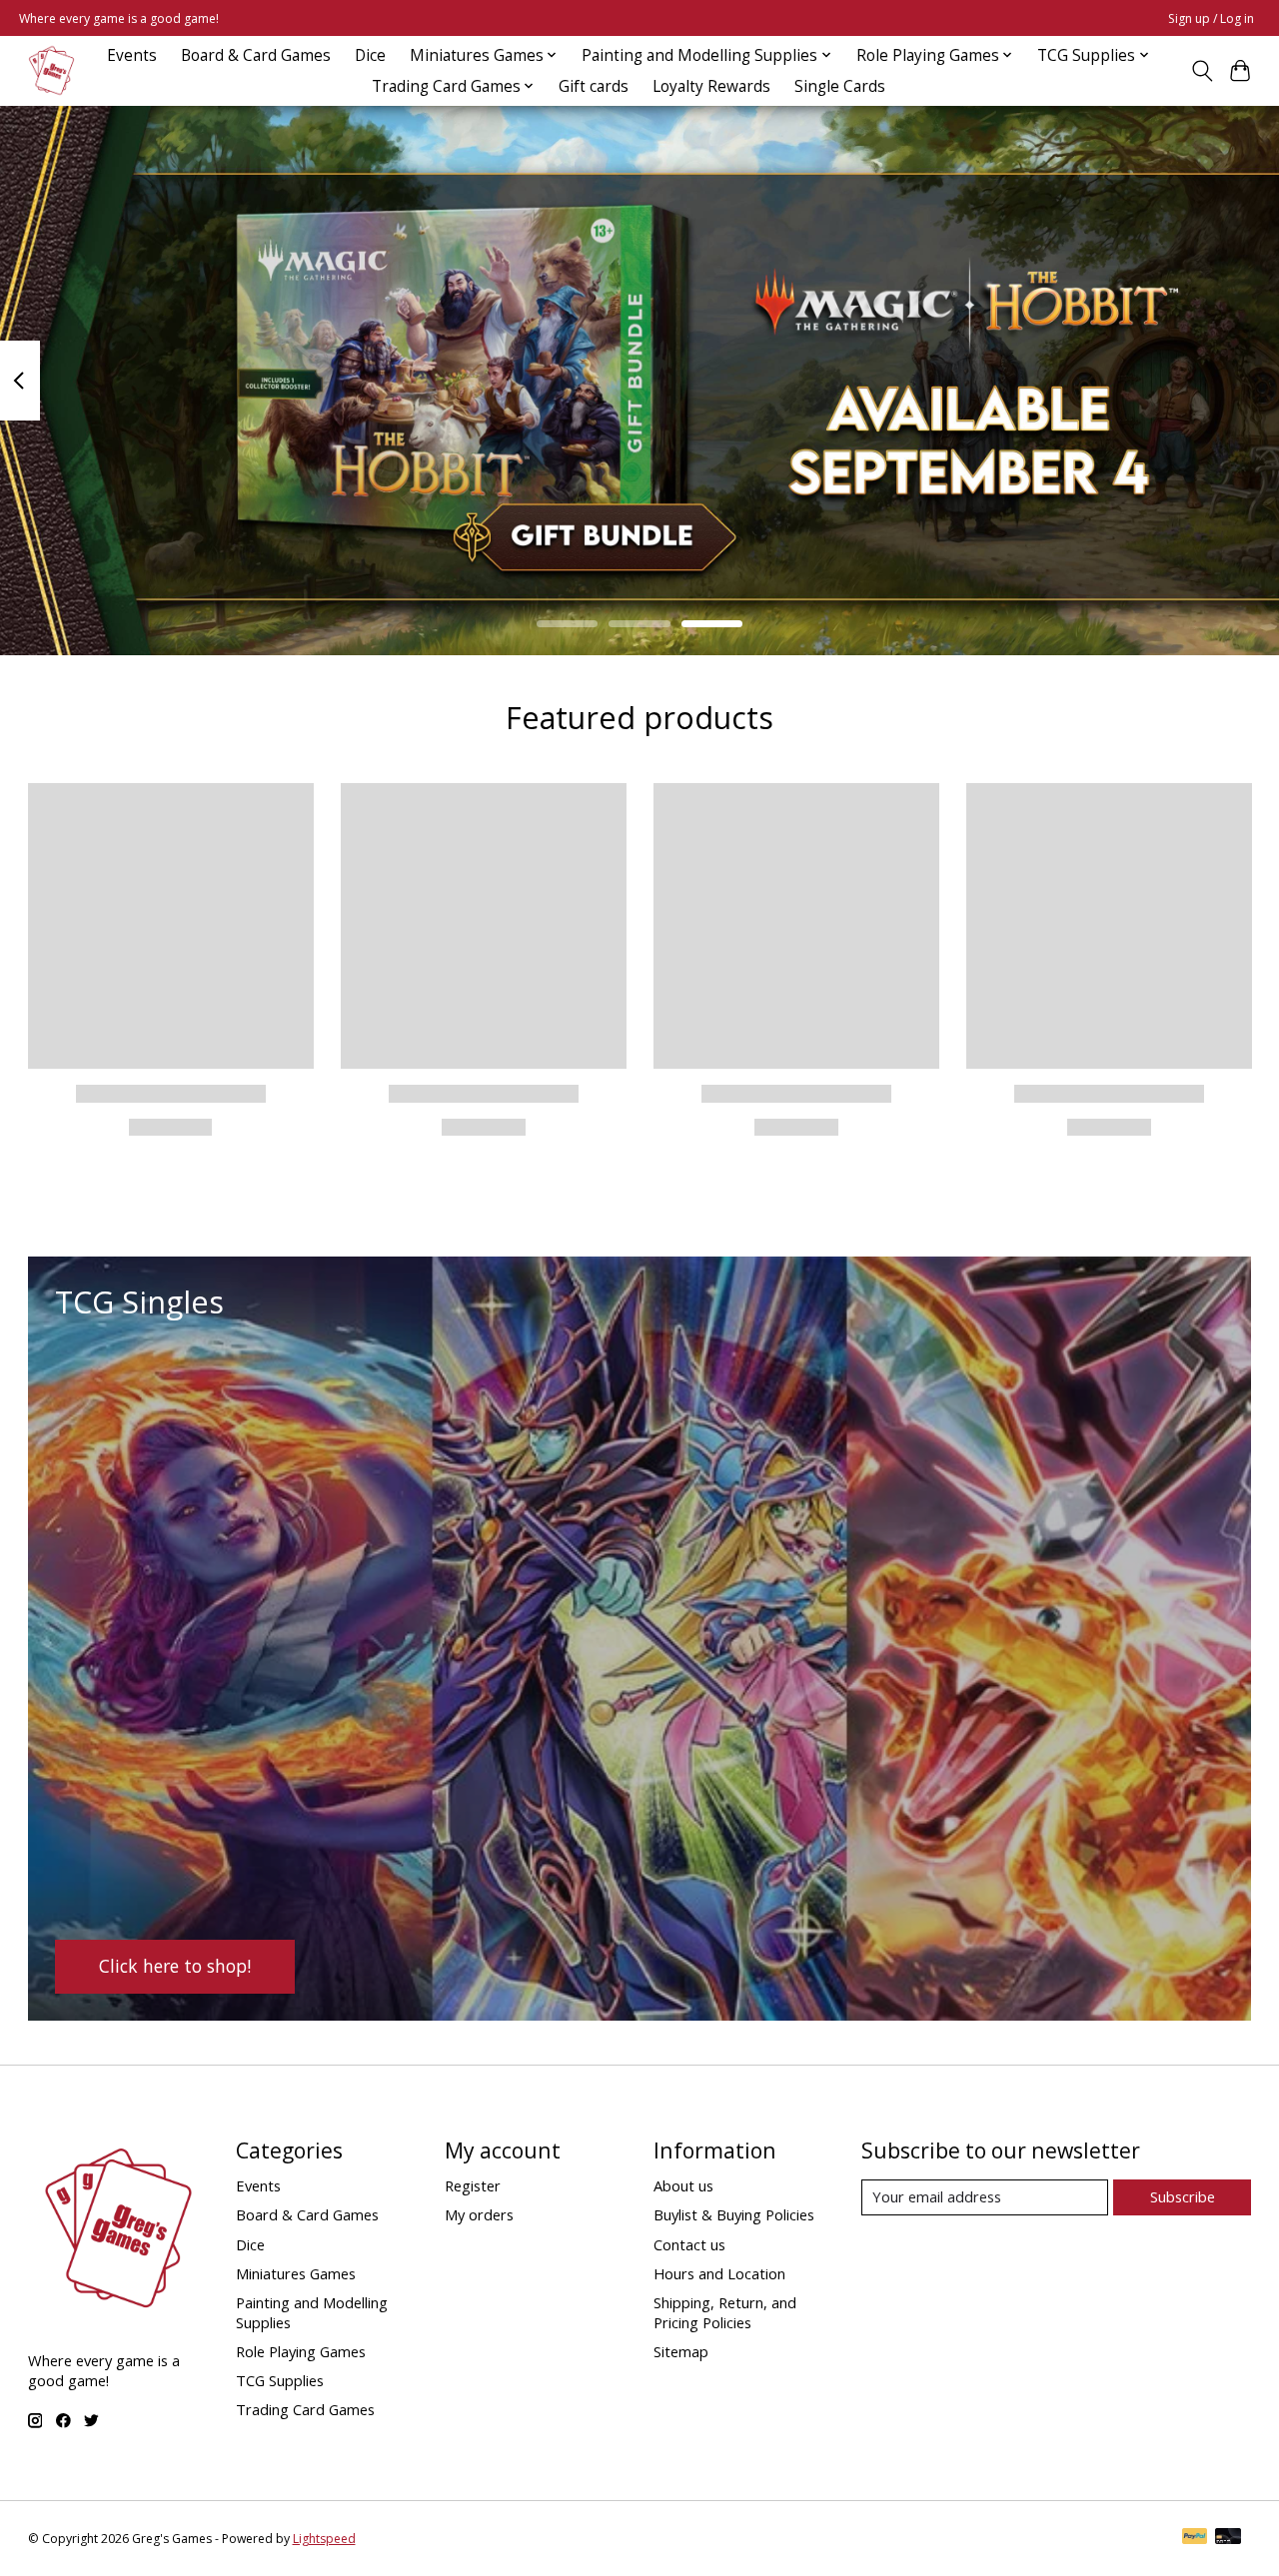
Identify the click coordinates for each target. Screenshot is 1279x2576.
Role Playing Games (301, 2351)
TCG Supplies (280, 2380)
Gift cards (594, 86)
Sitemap (681, 2351)
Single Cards (840, 86)
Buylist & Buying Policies (734, 2214)
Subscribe (1183, 2196)
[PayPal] (1195, 2538)
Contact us (689, 2244)
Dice (370, 55)
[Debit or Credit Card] (1228, 2538)
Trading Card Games (305, 2409)
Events (132, 55)
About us (683, 2185)
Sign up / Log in (1211, 18)
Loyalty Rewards (711, 86)
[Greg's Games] (51, 70)
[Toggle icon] (1202, 71)
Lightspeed (324, 2539)
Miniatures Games (296, 2273)
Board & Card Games (256, 55)
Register (473, 2185)
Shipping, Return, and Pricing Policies (725, 2312)
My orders (479, 2214)
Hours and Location (719, 2273)
